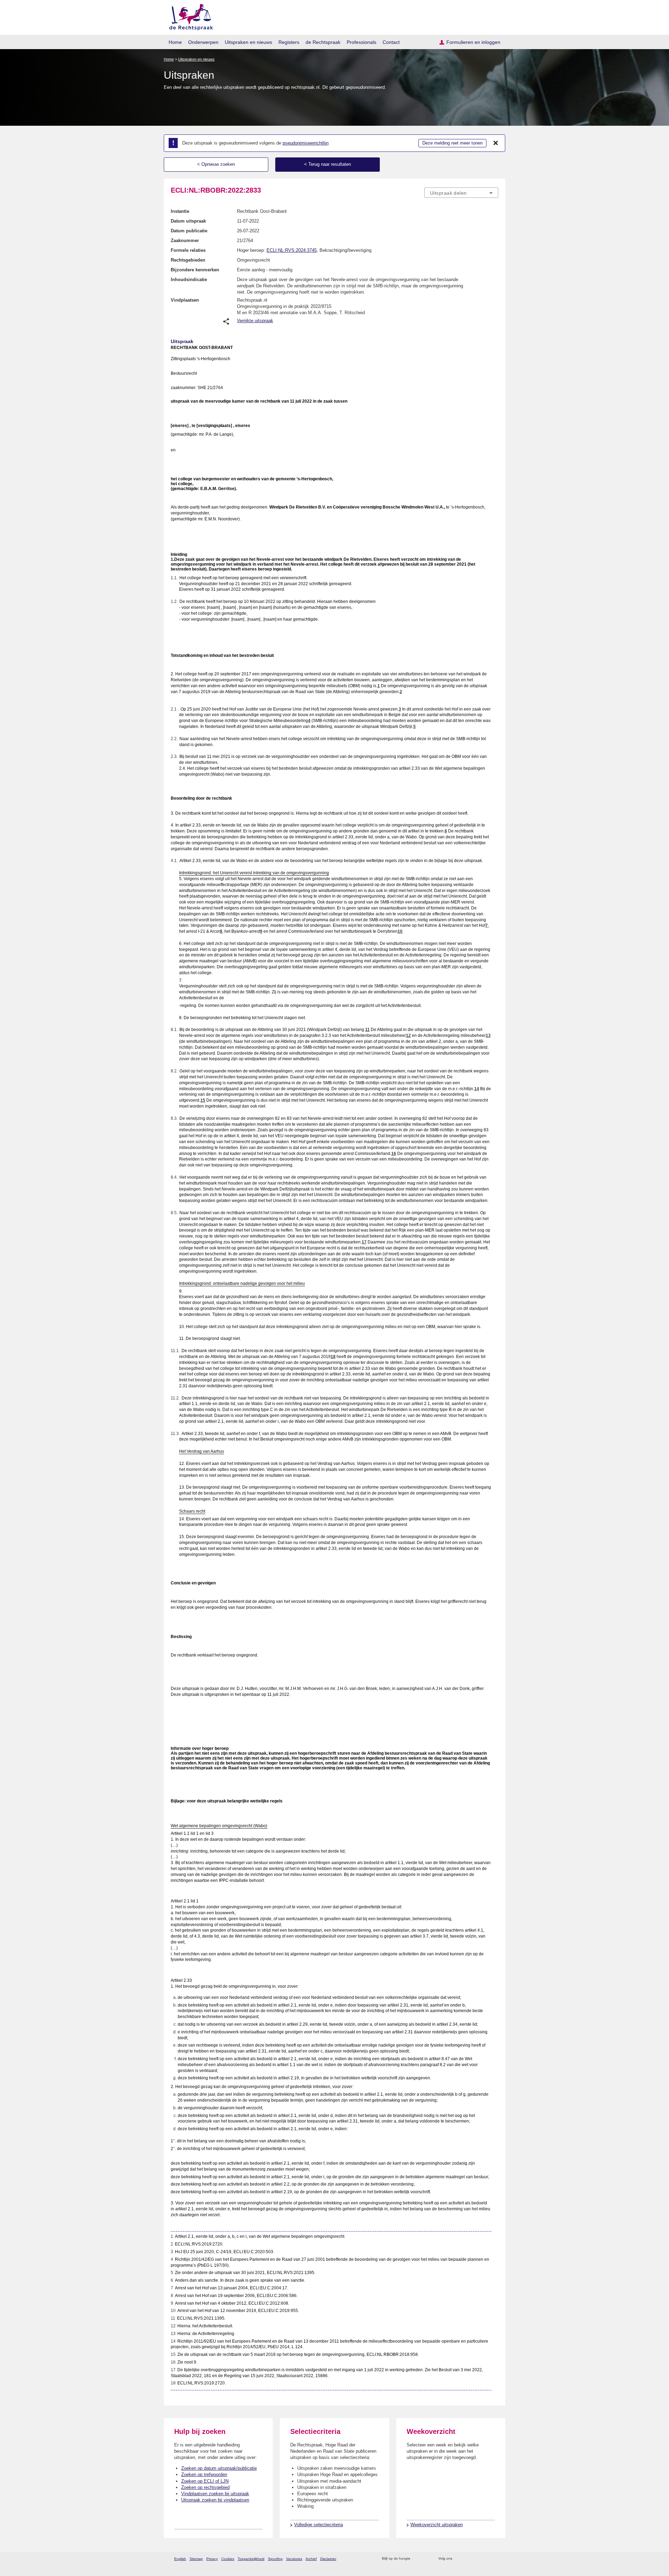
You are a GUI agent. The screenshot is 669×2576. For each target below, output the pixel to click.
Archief (311, 2559)
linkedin (486, 2559)
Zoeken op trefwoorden (204, 2474)
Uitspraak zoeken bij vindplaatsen (215, 2500)
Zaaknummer (185, 240)
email (426, 2559)
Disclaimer (328, 2559)
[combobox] (461, 193)
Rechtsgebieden (188, 260)
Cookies (228, 2559)
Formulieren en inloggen (473, 42)
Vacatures (294, 2559)
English (180, 2559)
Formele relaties (188, 250)
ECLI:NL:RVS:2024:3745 (292, 250)
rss (417, 2559)
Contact (391, 42)
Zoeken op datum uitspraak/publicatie (219, 2468)
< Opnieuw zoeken (216, 164)
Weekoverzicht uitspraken (437, 2525)
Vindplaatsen (185, 300)
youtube (495, 2559)
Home (175, 42)
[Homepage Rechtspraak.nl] (189, 16)
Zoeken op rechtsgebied (205, 2487)
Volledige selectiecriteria (318, 2525)
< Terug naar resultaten (328, 164)
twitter (458, 2559)
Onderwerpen (203, 42)
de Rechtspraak (323, 42)
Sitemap (196, 2559)
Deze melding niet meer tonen (452, 143)
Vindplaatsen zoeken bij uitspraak (215, 2494)
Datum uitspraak (188, 221)
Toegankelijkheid (251, 2559)
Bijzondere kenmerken (195, 270)
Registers (289, 42)
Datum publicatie (189, 231)
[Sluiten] (496, 143)
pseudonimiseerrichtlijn (306, 143)
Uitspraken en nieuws (248, 42)
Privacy (212, 2559)
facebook (467, 2559)
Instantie (180, 211)
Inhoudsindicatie (189, 280)
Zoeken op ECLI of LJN (205, 2481)
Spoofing (275, 2559)
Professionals (362, 42)
